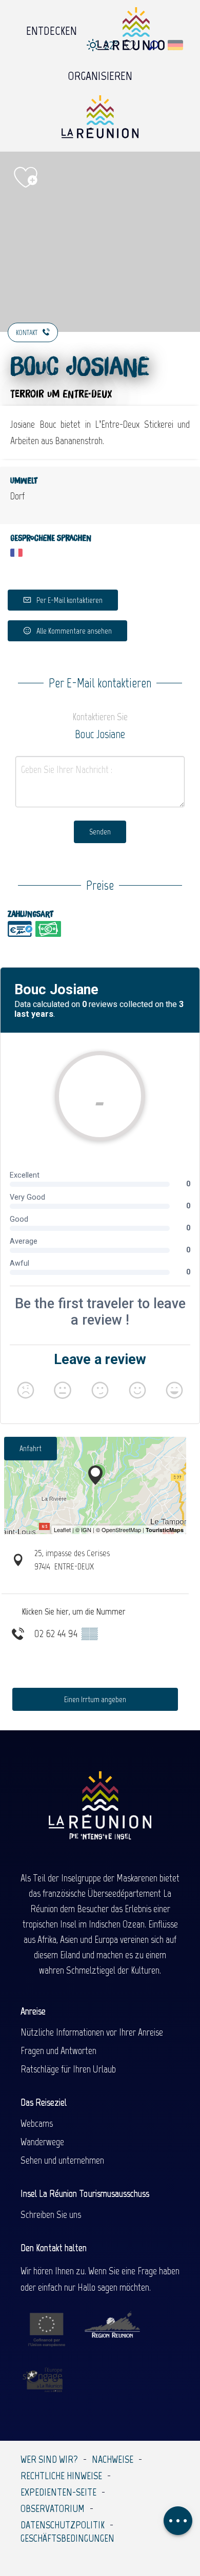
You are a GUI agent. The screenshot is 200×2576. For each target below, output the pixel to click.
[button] (154, 45)
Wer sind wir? (49, 2459)
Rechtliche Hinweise (61, 2476)
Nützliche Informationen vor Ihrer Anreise (92, 2032)
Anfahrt (31, 1448)
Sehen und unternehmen (62, 2160)
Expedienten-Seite (58, 2492)
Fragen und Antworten (58, 2050)
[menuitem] (52, 28)
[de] (176, 45)
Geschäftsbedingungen (67, 2538)
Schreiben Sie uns (51, 2214)
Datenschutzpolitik (63, 2525)
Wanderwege (42, 2142)
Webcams (37, 2123)
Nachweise (113, 2459)
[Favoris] (131, 45)
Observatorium (53, 2508)
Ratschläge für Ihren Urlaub (68, 2069)
